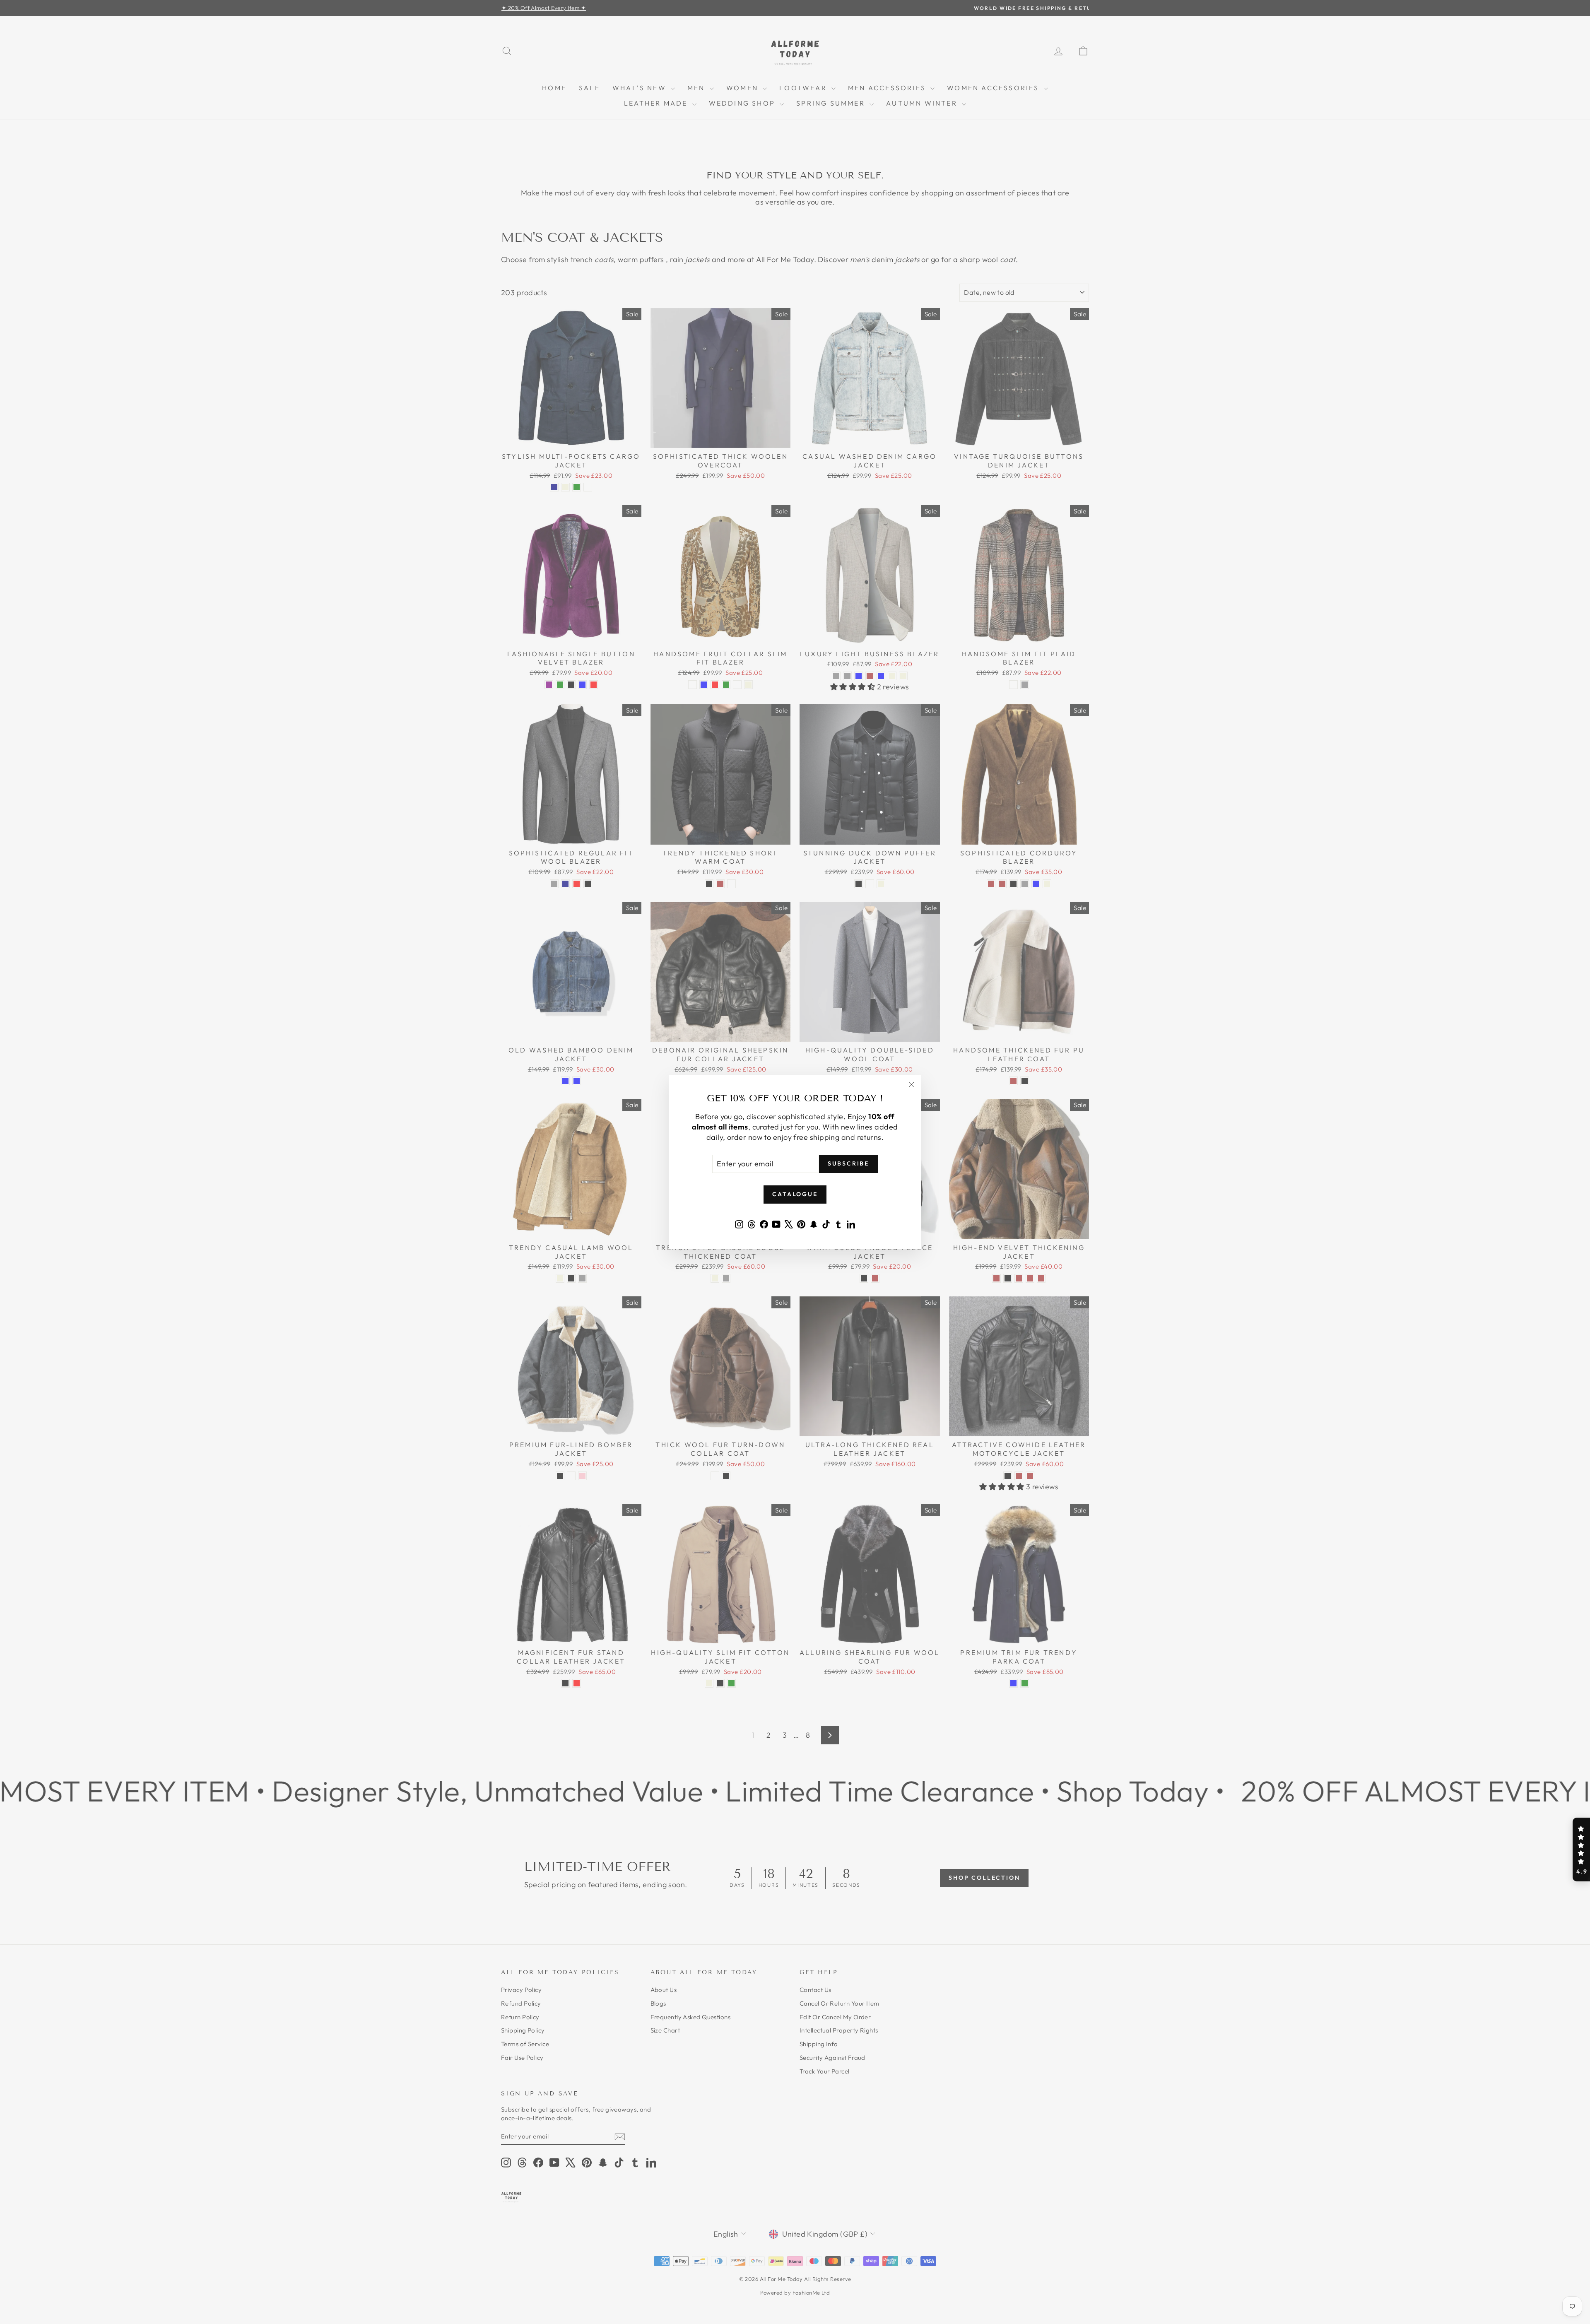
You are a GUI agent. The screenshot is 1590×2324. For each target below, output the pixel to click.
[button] (1581, 1850)
